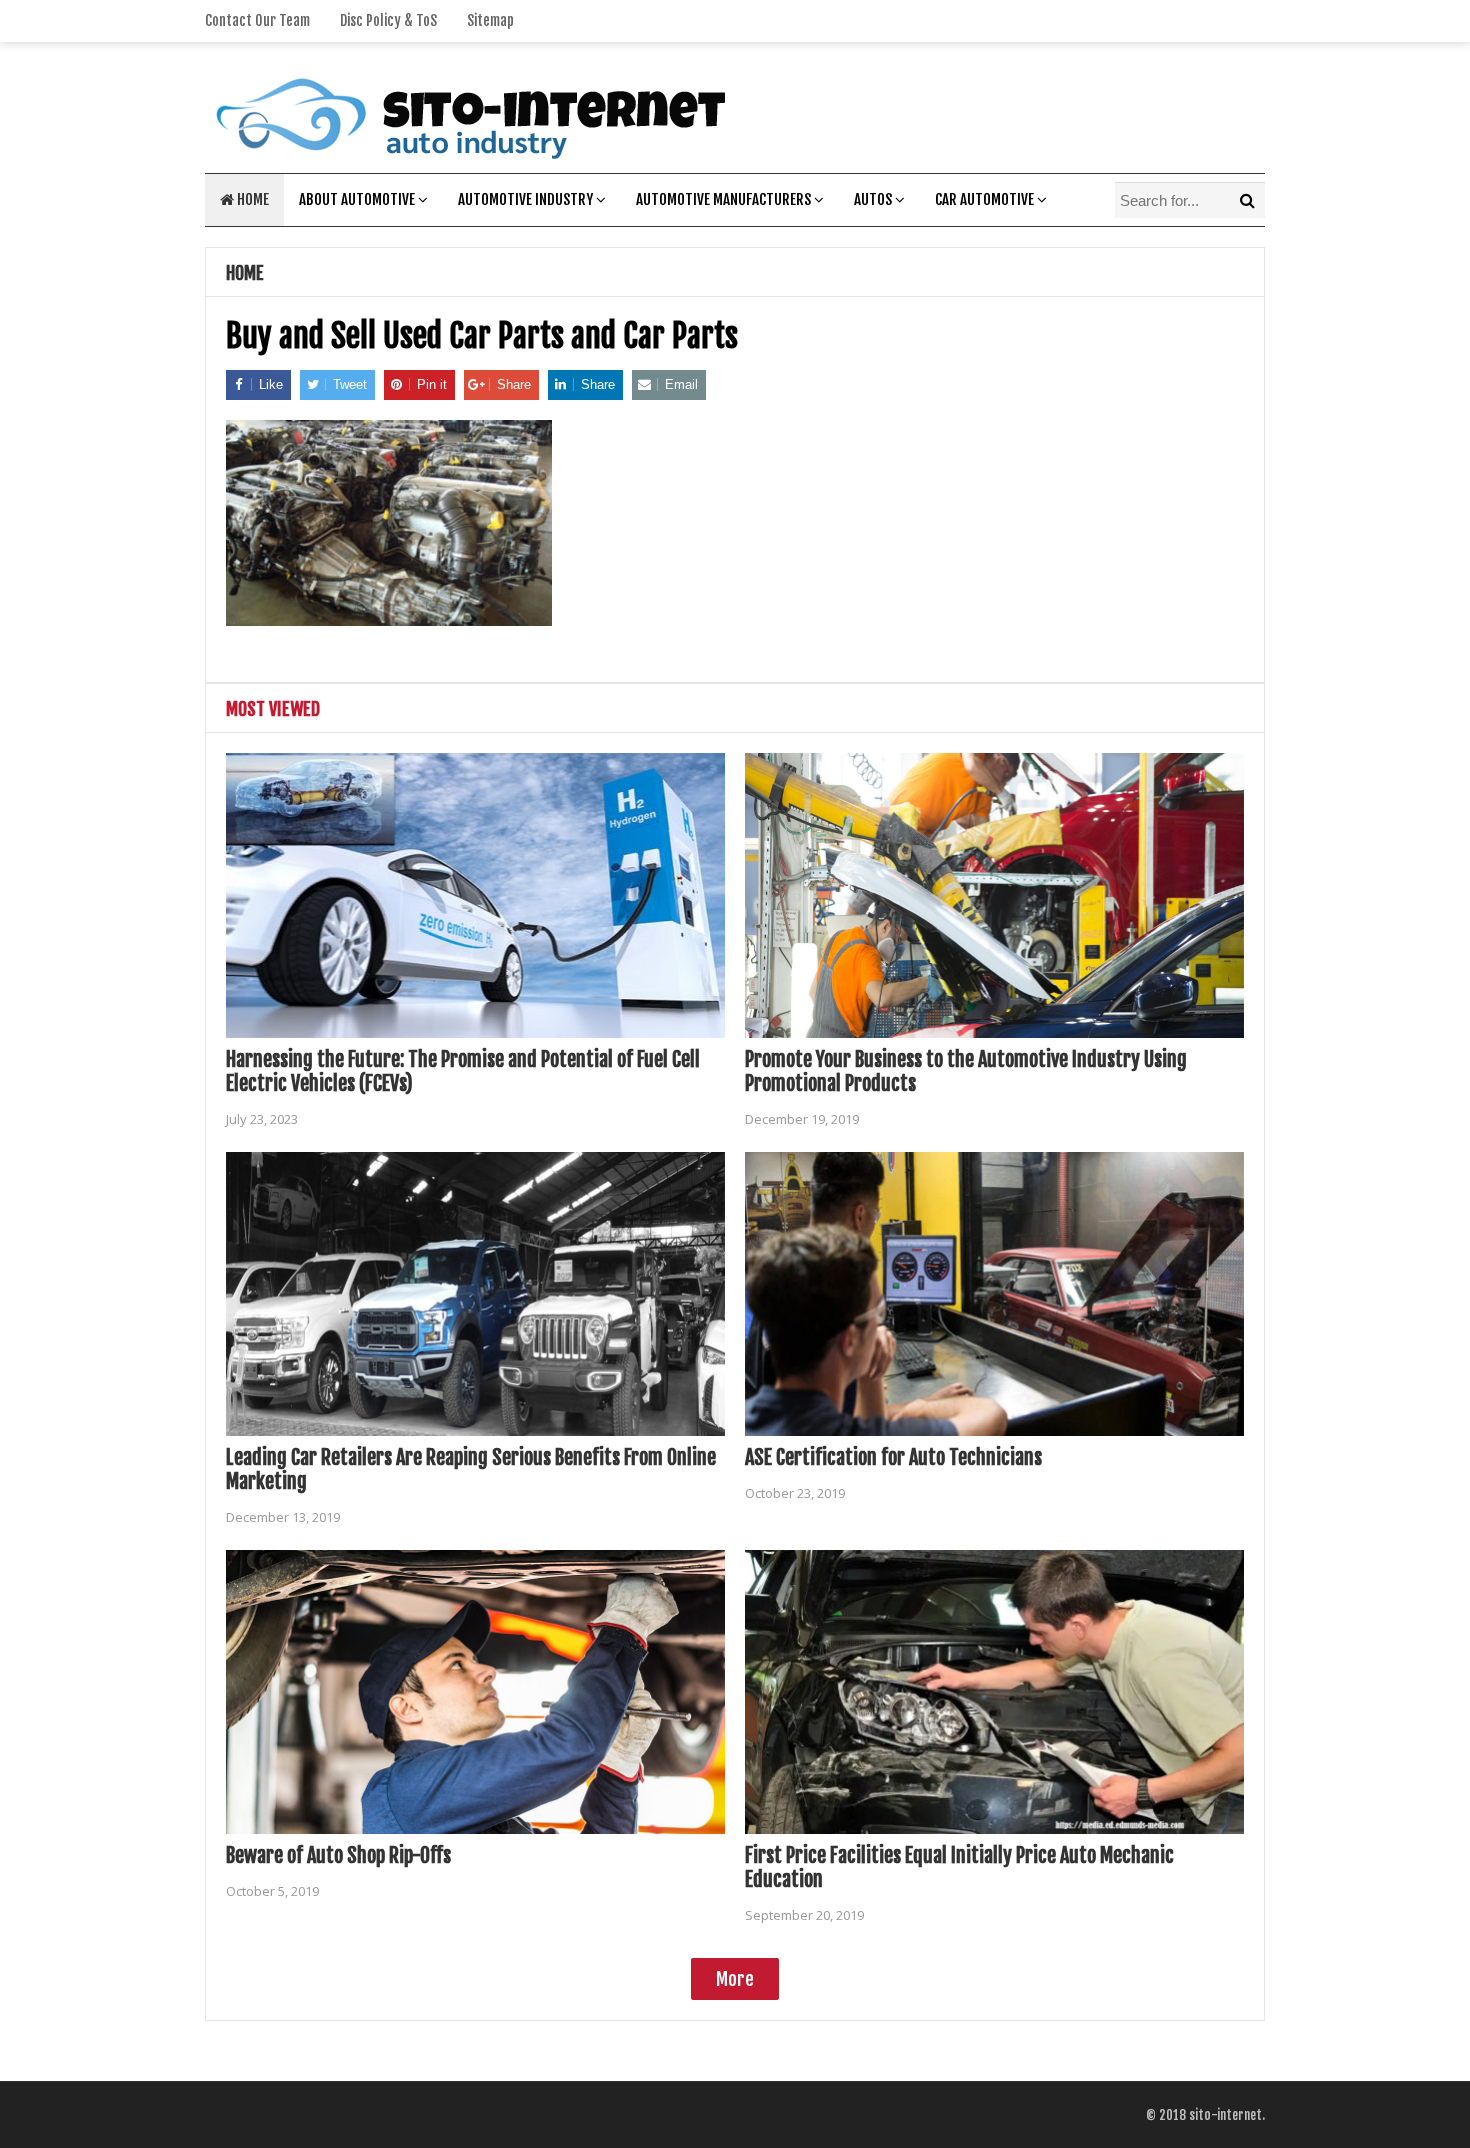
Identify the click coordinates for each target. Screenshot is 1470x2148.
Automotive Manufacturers (723, 199)
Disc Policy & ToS (388, 20)
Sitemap (490, 20)
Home (251, 199)
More (735, 1979)
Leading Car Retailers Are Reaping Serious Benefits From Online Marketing (471, 1469)
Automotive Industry (525, 199)
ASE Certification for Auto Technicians (893, 1457)
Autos (873, 199)
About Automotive (357, 199)
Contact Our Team (257, 20)
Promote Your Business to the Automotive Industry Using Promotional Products (966, 1071)
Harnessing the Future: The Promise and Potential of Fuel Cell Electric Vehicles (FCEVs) (463, 1071)
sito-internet (1225, 2115)
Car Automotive (984, 199)
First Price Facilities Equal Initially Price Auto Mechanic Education (959, 1867)
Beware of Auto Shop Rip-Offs (338, 1855)
